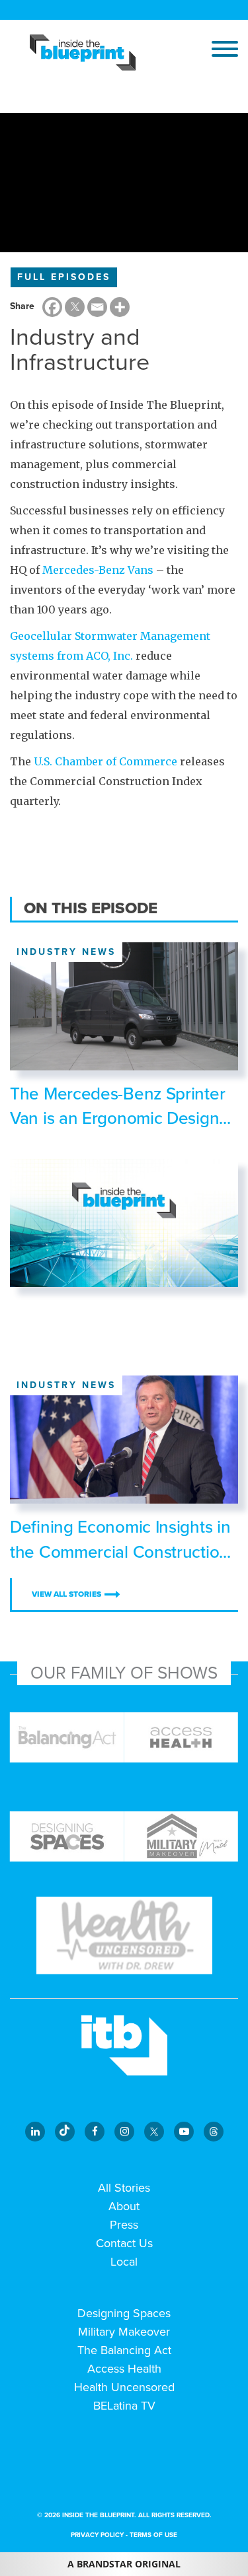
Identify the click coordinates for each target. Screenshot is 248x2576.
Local (124, 2262)
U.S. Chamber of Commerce (105, 761)
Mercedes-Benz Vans (98, 570)
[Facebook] (52, 307)
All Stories (124, 2188)
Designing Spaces (124, 2313)
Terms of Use (153, 2535)
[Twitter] (75, 307)
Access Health (124, 2369)
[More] (120, 307)
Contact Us (124, 2243)
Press (124, 2225)
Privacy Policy (97, 2535)
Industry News (66, 952)
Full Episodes (64, 277)
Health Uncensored (124, 2387)
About (124, 2206)
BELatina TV (124, 2406)
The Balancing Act (124, 2350)
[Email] (97, 307)
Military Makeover (124, 2332)
